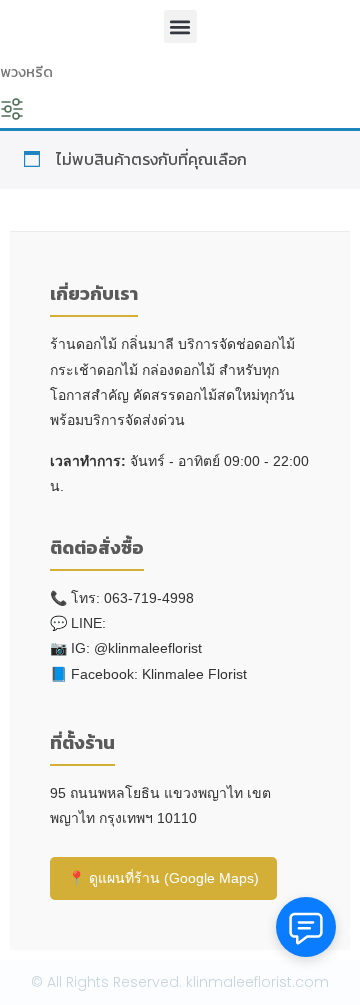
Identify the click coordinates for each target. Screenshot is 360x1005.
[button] (180, 26)
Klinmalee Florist (194, 674)
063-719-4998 (149, 598)
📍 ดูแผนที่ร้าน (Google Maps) (163, 878)
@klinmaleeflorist (148, 648)
